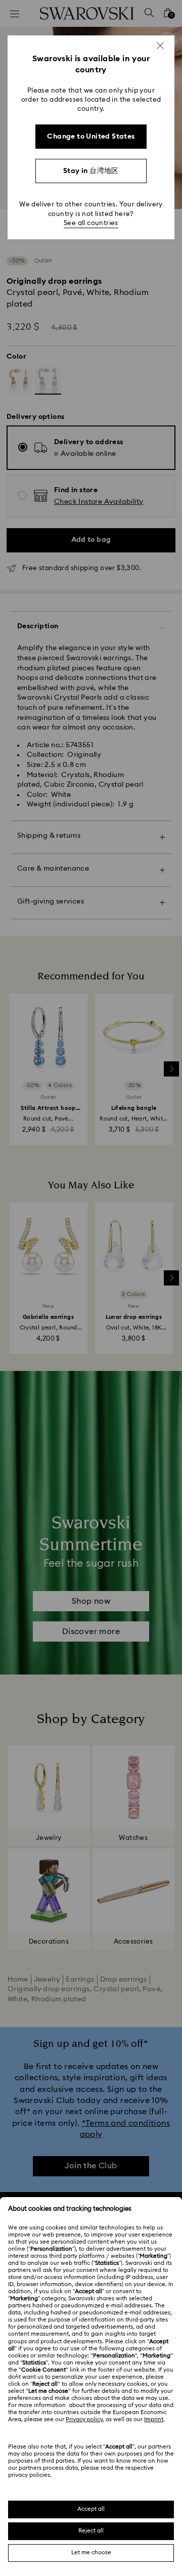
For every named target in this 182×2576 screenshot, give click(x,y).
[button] (160, 46)
